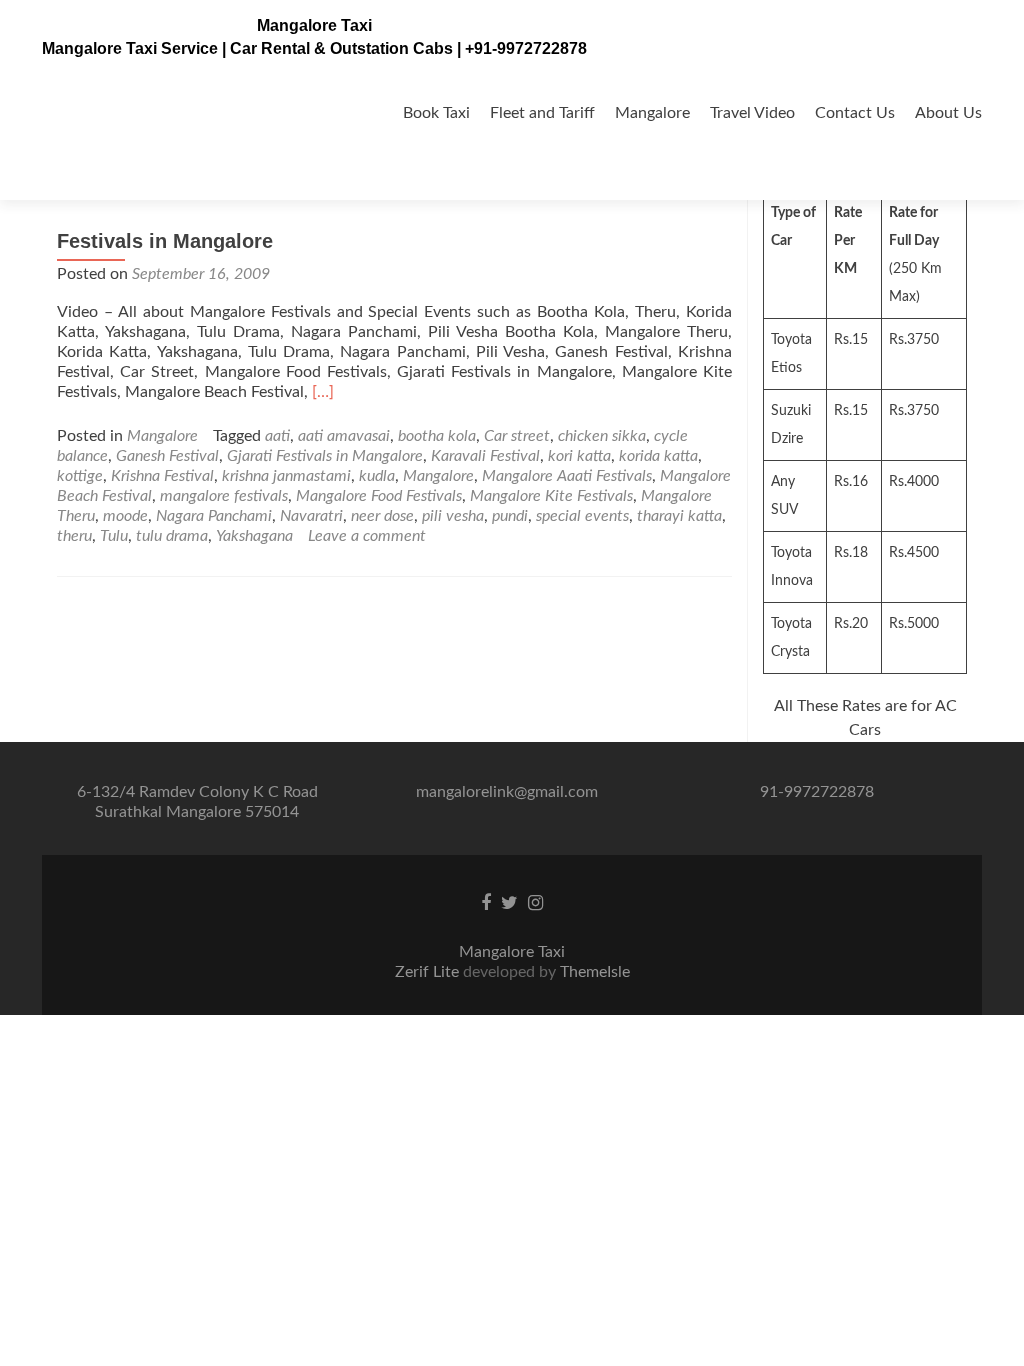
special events (582, 516)
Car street (517, 436)
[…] (323, 392)
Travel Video (752, 113)
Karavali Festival (485, 456)
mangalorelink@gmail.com (507, 792)
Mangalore (652, 113)
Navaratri (311, 516)
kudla (377, 476)
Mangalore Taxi (314, 25)
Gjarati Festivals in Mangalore (325, 456)
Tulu (114, 536)
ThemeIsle (595, 972)
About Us (948, 113)
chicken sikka (602, 436)
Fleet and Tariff (542, 113)
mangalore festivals (224, 496)
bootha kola (437, 436)
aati (277, 436)
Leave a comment (367, 536)
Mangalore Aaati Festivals (567, 476)
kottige (80, 476)
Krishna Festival (162, 476)
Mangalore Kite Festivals (551, 496)
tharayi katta (679, 516)
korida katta (658, 456)
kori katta (579, 456)
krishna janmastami (286, 476)
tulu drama (172, 536)
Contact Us (855, 113)
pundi (510, 516)
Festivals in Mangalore (165, 241)
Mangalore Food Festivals (379, 496)
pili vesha (453, 516)
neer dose (382, 516)
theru (74, 536)
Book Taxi (436, 113)
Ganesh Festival (167, 456)
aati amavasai (344, 436)
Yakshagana (254, 536)
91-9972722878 (817, 792)
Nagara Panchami (214, 516)
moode (125, 516)
